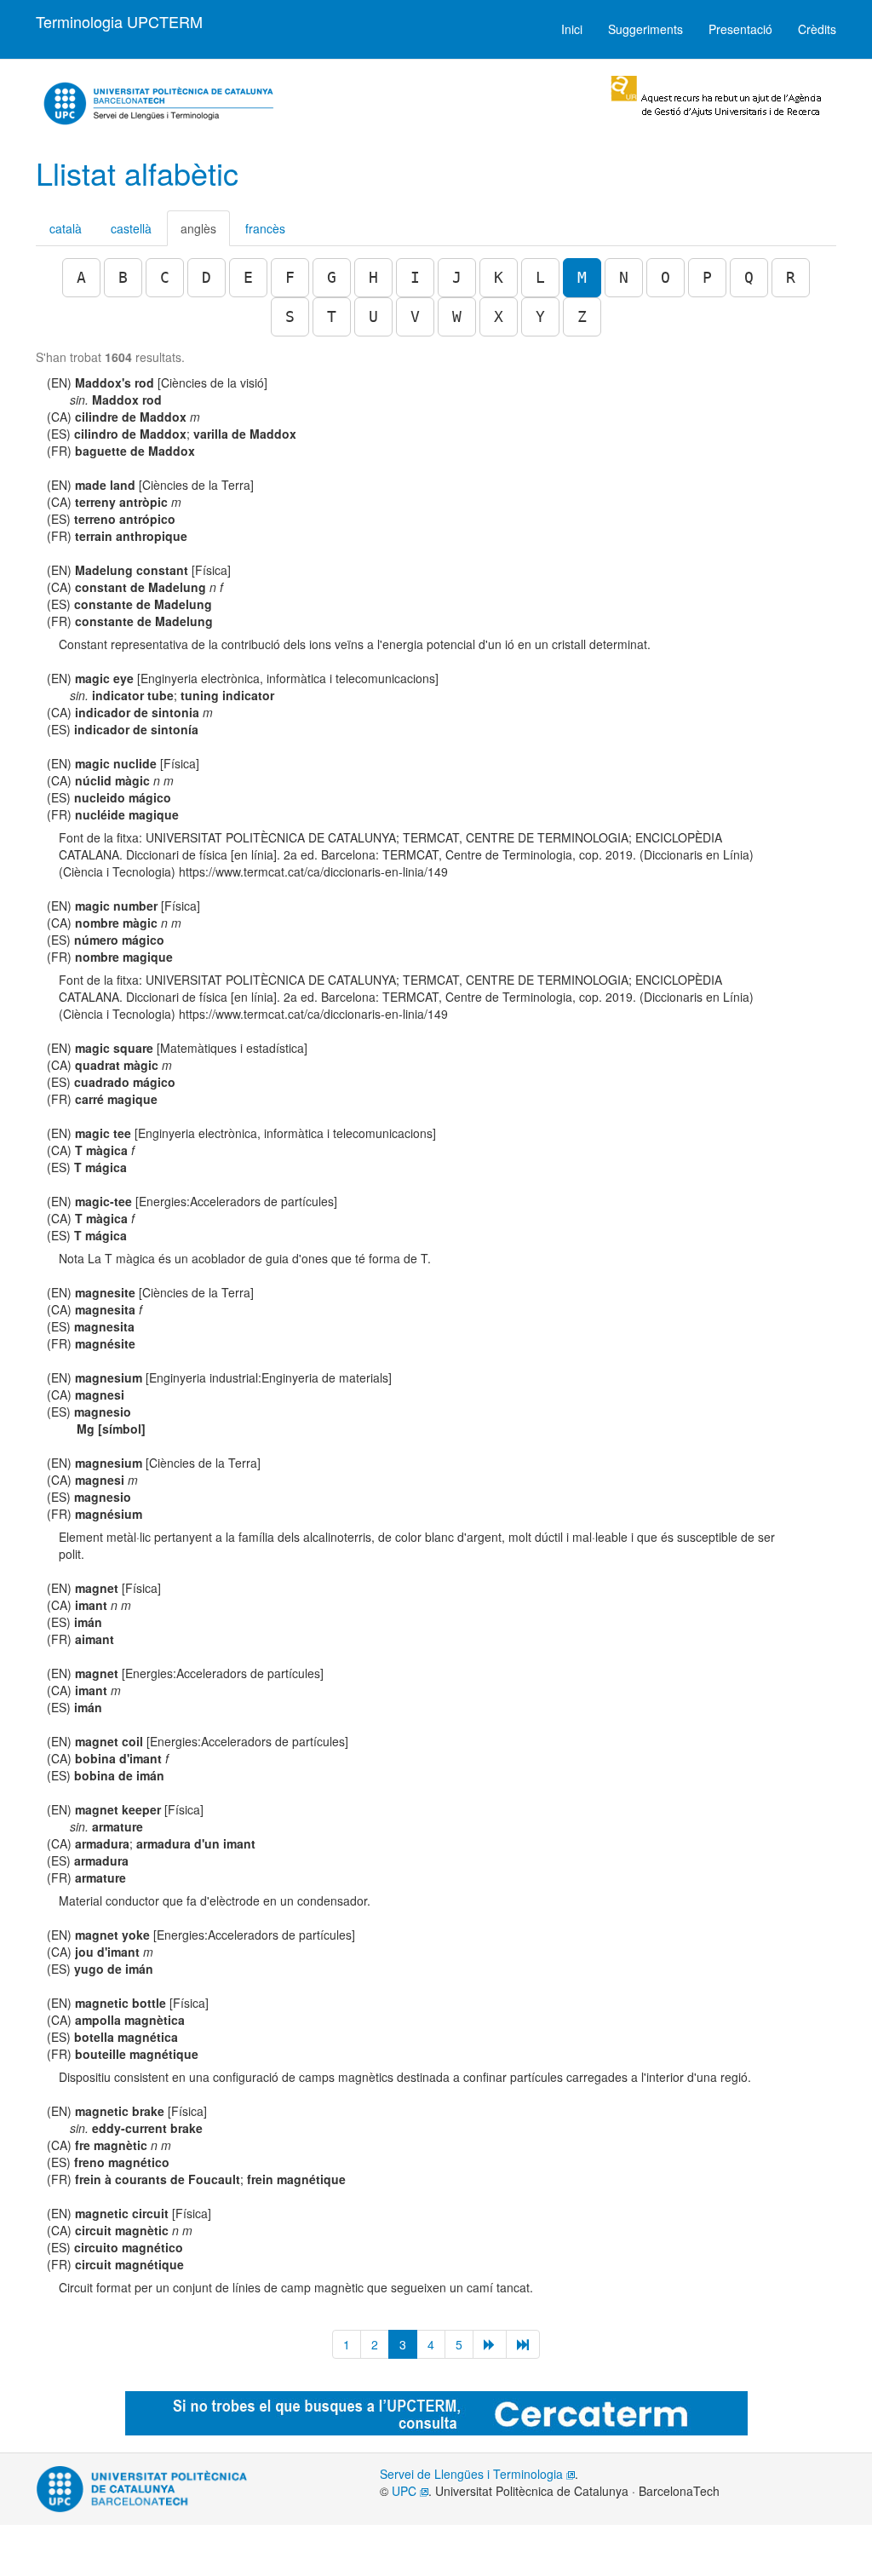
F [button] (290, 277)
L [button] (540, 277)
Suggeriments (645, 29)
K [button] (499, 277)
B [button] (123, 277)
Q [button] (749, 277)
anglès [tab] (198, 228)
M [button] (582, 277)
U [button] (373, 316)
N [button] (624, 277)
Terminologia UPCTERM (119, 21)
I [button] (415, 277)
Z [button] (582, 316)
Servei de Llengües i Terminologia (473, 2474)
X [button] (499, 316)
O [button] (665, 277)
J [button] (457, 277)
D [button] (207, 277)
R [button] (791, 277)
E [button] (248, 277)
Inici (572, 29)
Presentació (740, 29)
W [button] (457, 316)
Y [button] (540, 316)
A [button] (81, 277)
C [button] (165, 277)
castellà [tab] (131, 228)
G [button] (332, 277)
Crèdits (817, 29)
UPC (406, 2491)
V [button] (415, 316)
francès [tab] (265, 228)
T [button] (332, 316)
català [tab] (66, 228)
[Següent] (490, 2344)
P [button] (707, 277)
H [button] (373, 277)
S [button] (290, 316)
